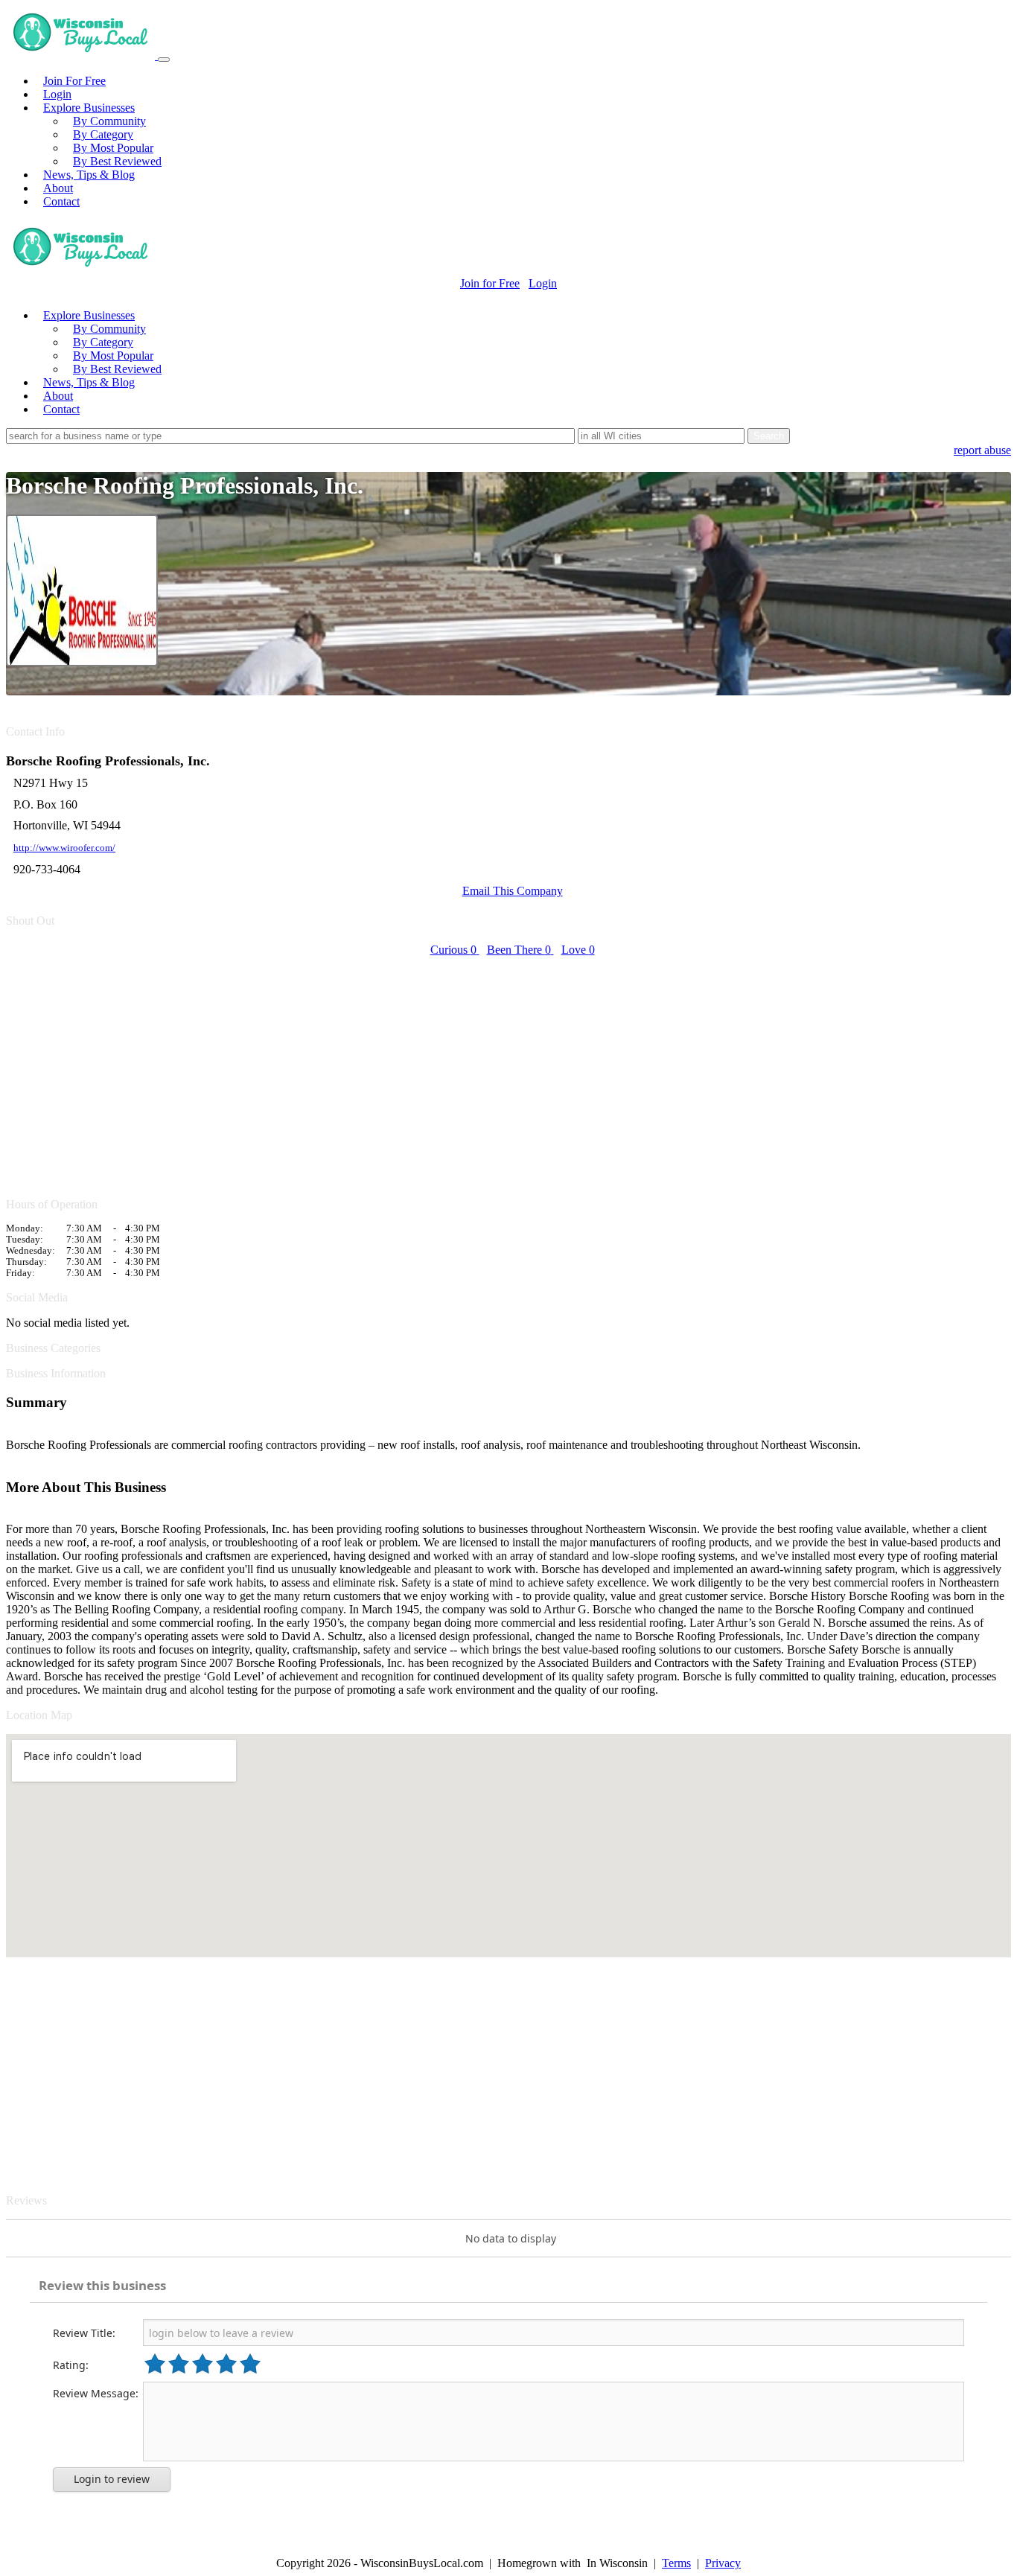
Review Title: (84, 2333)
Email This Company (513, 891)
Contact (61, 201)
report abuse (982, 450)
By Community (109, 121)
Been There (519, 950)
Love (578, 950)
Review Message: (96, 2393)
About (58, 188)
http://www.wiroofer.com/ (64, 848)
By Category (103, 134)
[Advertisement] (453, 1068)
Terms (676, 2563)
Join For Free (74, 81)
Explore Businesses (89, 108)
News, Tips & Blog (89, 175)
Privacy (723, 2563)
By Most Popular (113, 148)
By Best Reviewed (117, 161)
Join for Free (490, 283)
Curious (453, 950)
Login (57, 94)
